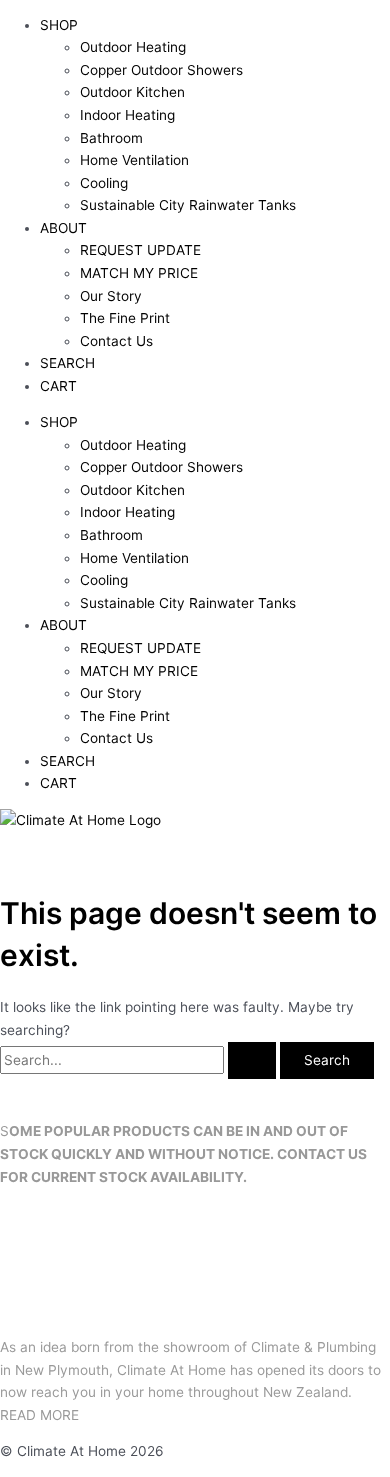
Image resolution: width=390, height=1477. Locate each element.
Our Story (111, 296)
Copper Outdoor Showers (161, 70)
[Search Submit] (252, 1061)
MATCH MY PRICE (139, 273)
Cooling (104, 183)
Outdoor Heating (133, 47)
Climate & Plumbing (313, 1347)
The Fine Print (125, 318)
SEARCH (67, 363)
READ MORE (39, 1415)
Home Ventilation (134, 160)
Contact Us (116, 341)
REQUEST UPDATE (140, 250)
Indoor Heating (127, 115)
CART (58, 386)
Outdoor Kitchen (132, 92)
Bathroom (111, 138)
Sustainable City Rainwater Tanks (188, 205)
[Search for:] (140, 1060)
